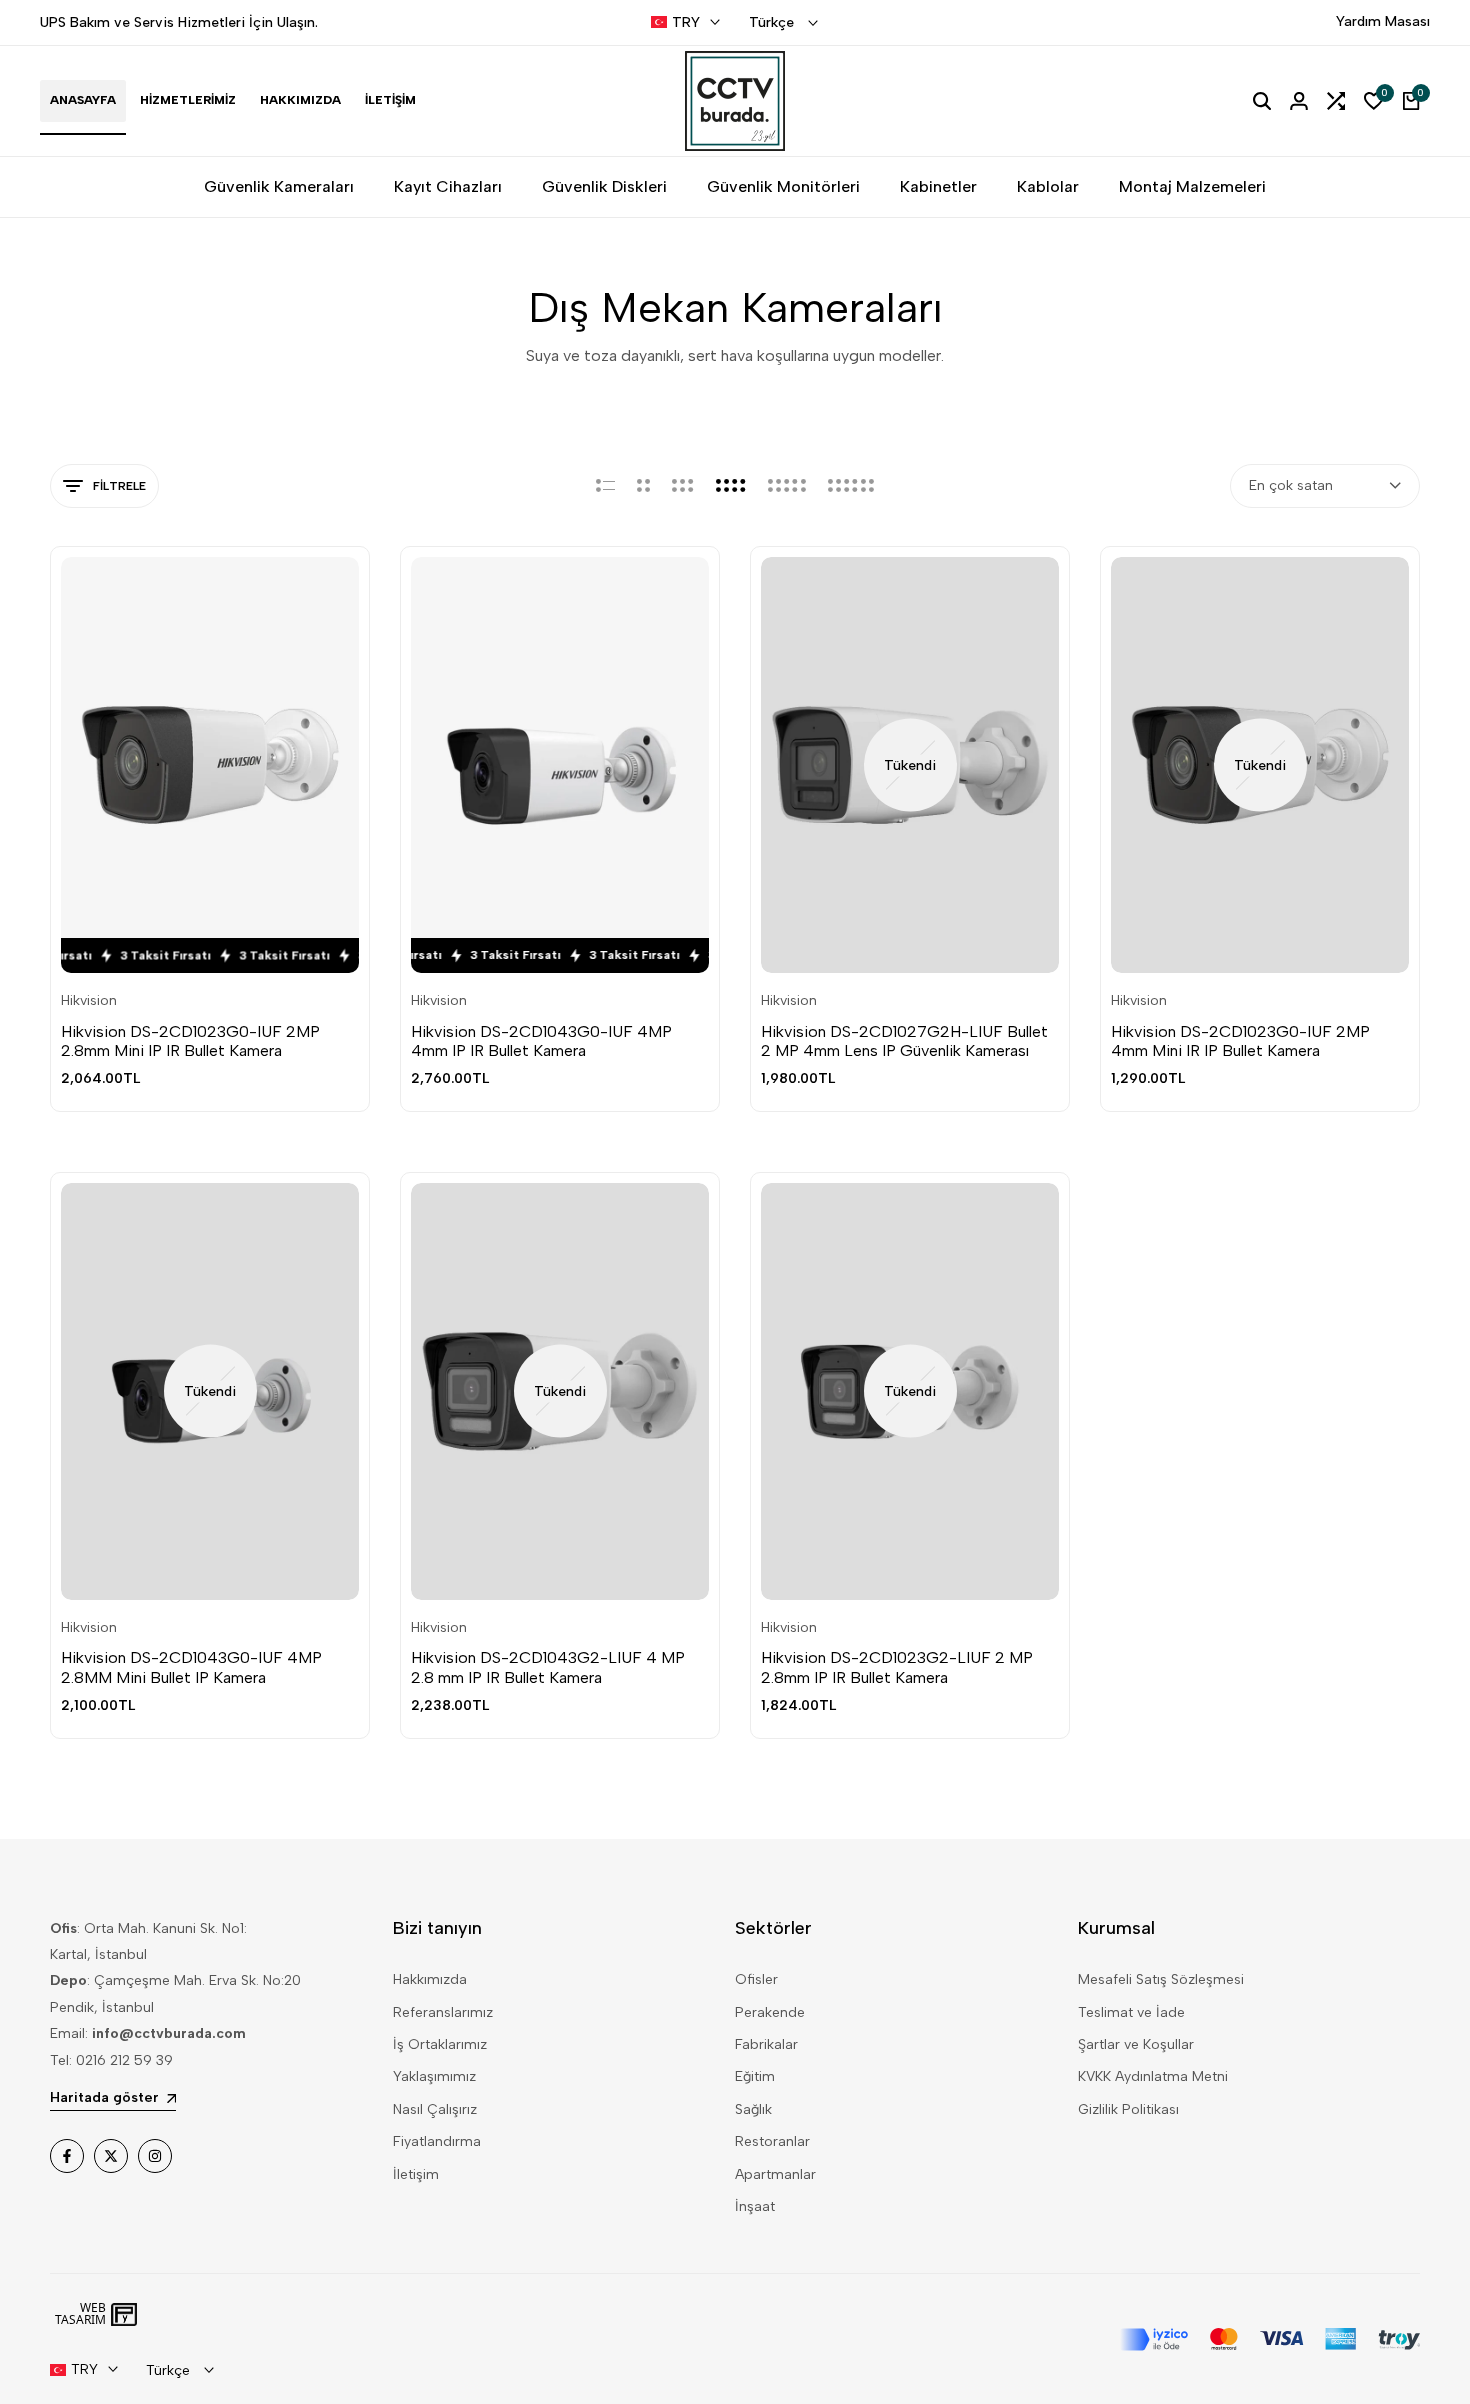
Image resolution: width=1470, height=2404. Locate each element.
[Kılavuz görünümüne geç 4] (731, 486)
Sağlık (753, 2109)
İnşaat (755, 2206)
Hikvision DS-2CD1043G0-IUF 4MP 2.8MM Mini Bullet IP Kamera (191, 1667)
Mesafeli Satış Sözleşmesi (1161, 1979)
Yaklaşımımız (434, 2076)
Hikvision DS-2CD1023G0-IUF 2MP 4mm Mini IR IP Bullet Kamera (1240, 1041)
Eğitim (755, 2076)
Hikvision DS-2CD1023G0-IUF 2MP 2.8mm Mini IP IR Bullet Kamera (190, 1041)
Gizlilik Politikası (1128, 2109)
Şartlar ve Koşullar (1136, 2044)
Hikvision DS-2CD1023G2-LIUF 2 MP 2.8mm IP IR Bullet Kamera (897, 1667)
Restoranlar (772, 2141)
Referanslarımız (443, 2012)
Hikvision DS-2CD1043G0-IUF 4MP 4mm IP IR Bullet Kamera (541, 1041)
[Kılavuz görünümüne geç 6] (851, 486)
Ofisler (756, 1979)
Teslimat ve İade (1131, 2012)
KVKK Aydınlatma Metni (1153, 2076)
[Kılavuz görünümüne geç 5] (787, 486)
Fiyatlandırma (437, 2141)
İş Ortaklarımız (440, 2044)
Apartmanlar (775, 2174)
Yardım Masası (1383, 21)
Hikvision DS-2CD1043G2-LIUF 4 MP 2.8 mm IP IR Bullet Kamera (548, 1667)
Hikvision (89, 1001)
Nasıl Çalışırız (435, 2109)
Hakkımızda (430, 1979)
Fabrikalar (766, 2044)
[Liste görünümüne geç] (605, 486)
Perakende (770, 2012)
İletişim (416, 2174)
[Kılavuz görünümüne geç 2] (643, 486)
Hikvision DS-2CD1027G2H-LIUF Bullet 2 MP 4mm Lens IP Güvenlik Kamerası (904, 1041)
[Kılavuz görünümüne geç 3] (683, 486)
